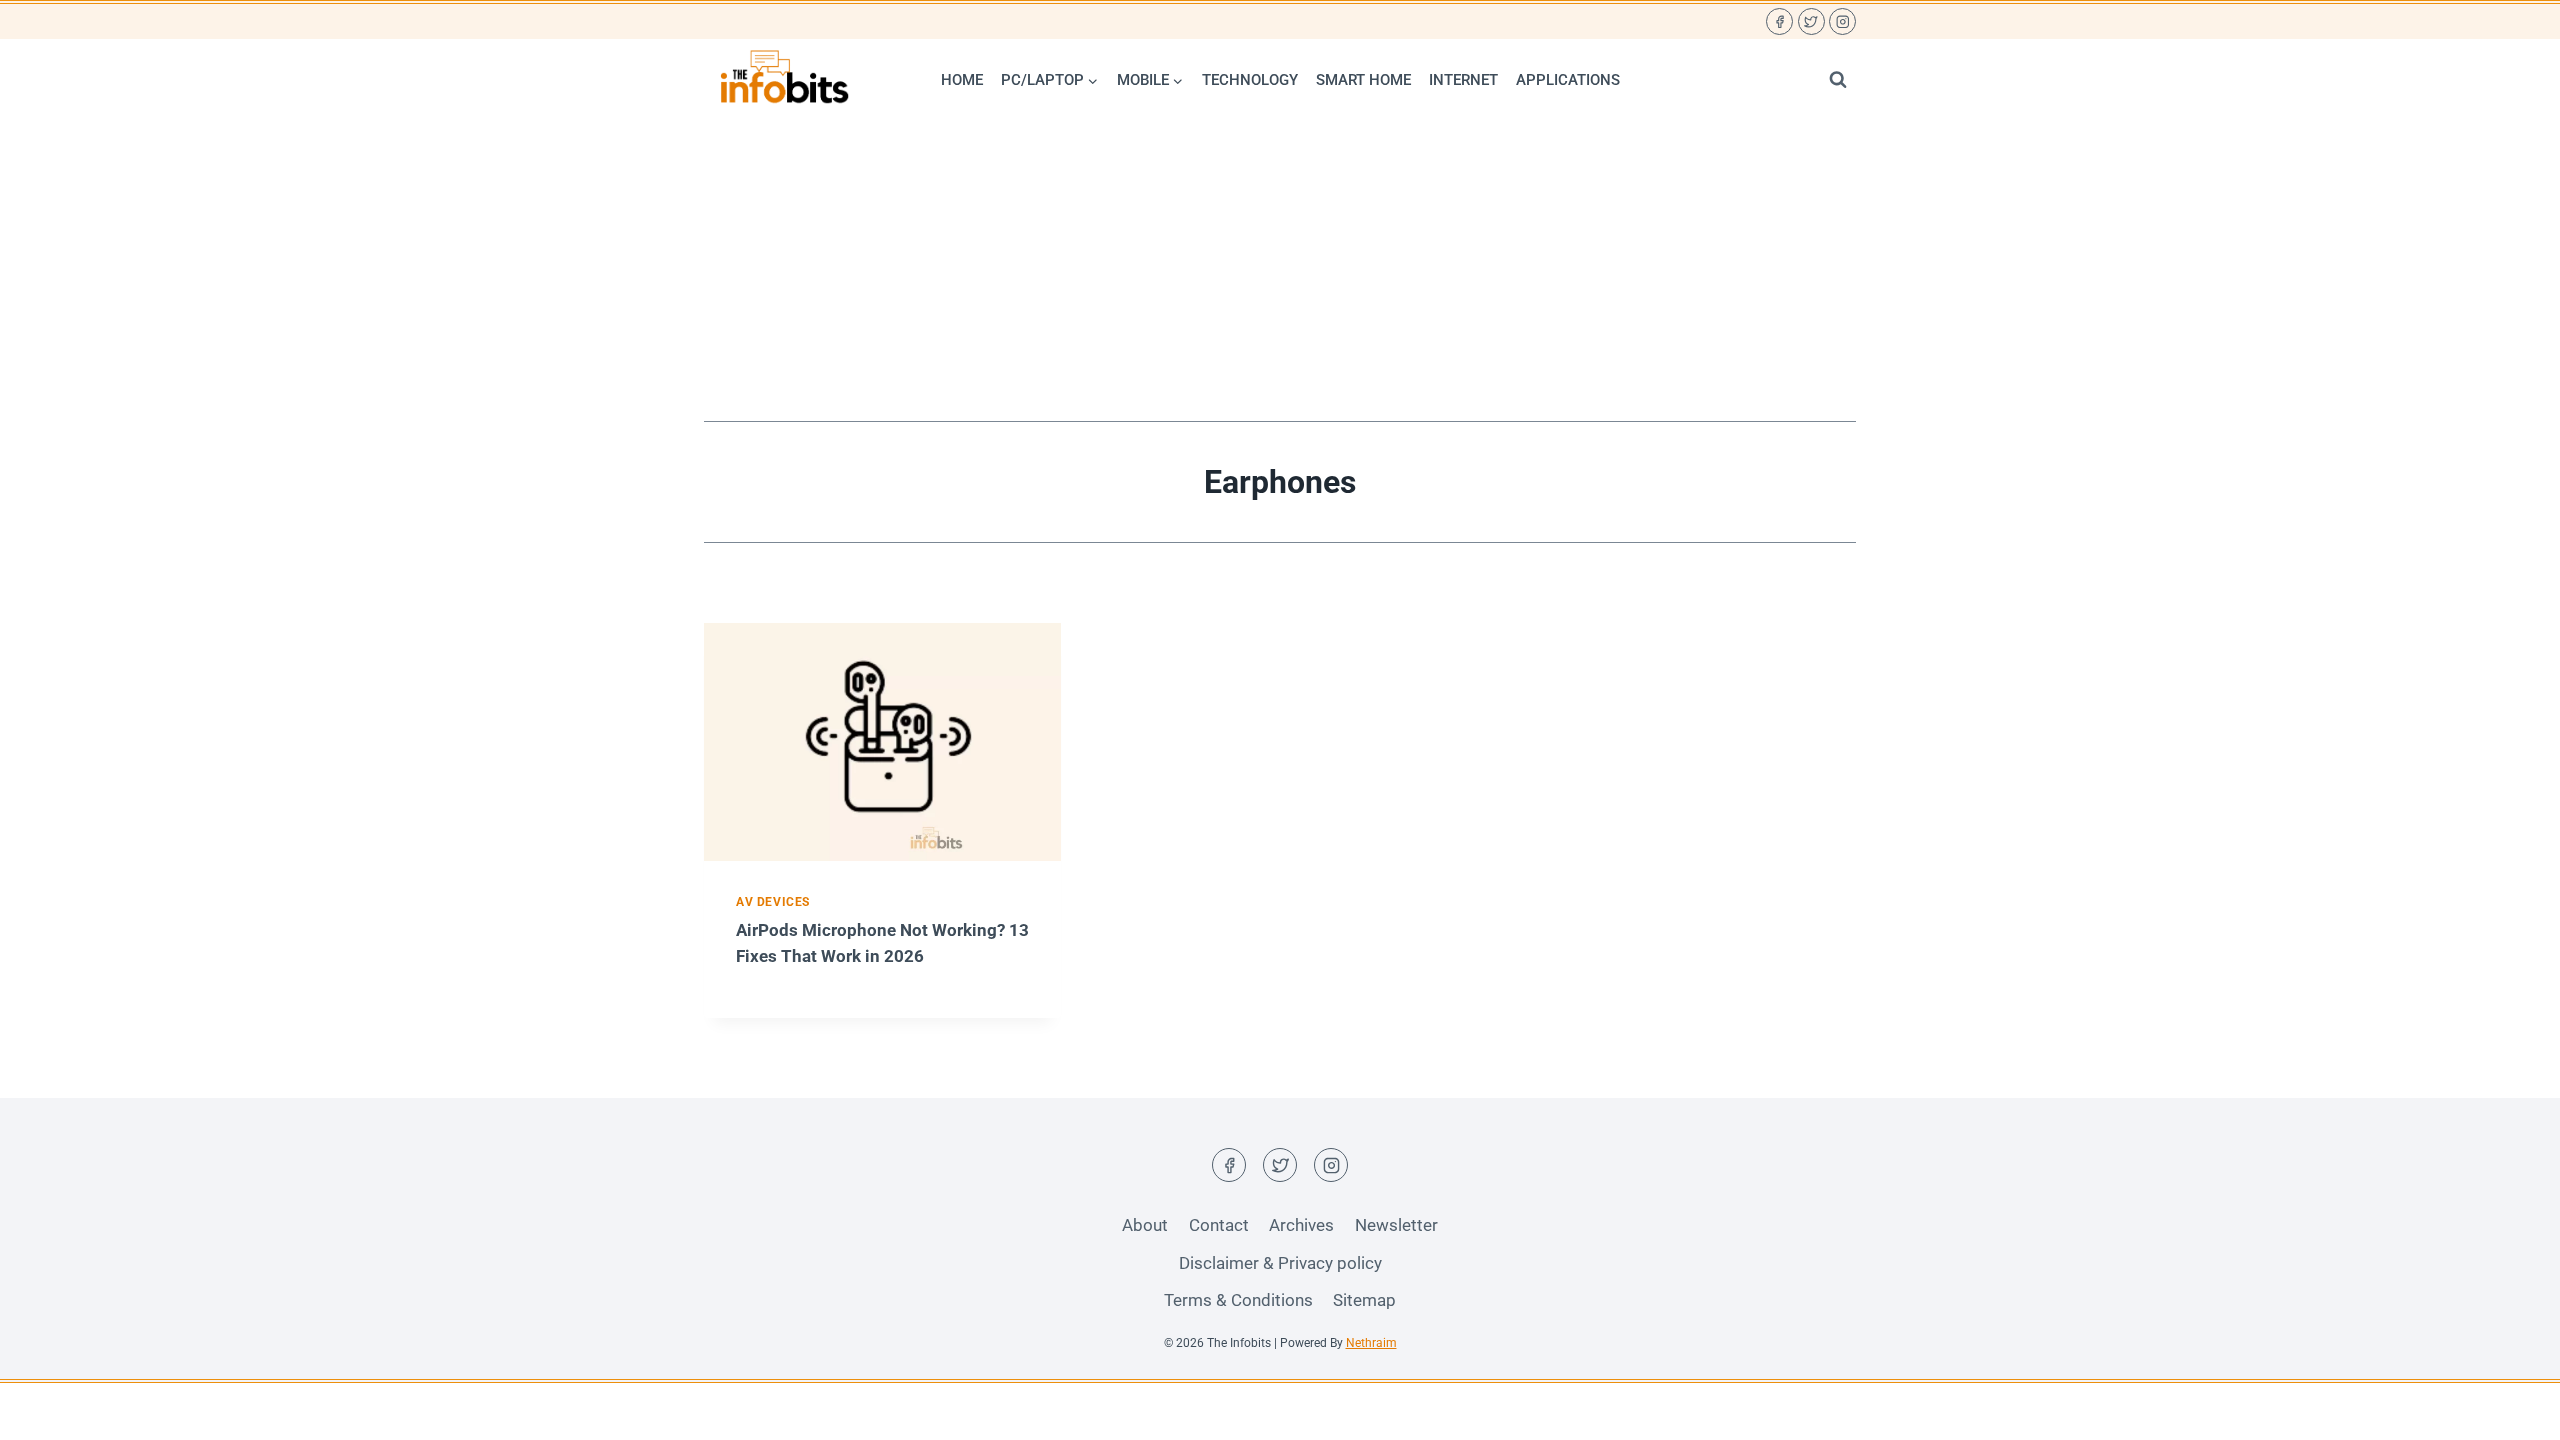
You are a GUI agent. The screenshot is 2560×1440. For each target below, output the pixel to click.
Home (962, 80)
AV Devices (773, 902)
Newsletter (1396, 1225)
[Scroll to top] (2509, 1409)
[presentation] (882, 742)
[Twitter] (1811, 21)
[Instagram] (1842, 21)
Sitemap (1364, 1300)
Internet (1463, 80)
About (1145, 1225)
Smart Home (1363, 80)
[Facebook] (1779, 21)
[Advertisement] (1280, 271)
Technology (1250, 80)
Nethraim (1371, 1343)
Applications (1568, 80)
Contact (1219, 1225)
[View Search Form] (1838, 80)
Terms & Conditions (1238, 1300)
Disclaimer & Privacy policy (1280, 1263)
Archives (1301, 1225)
